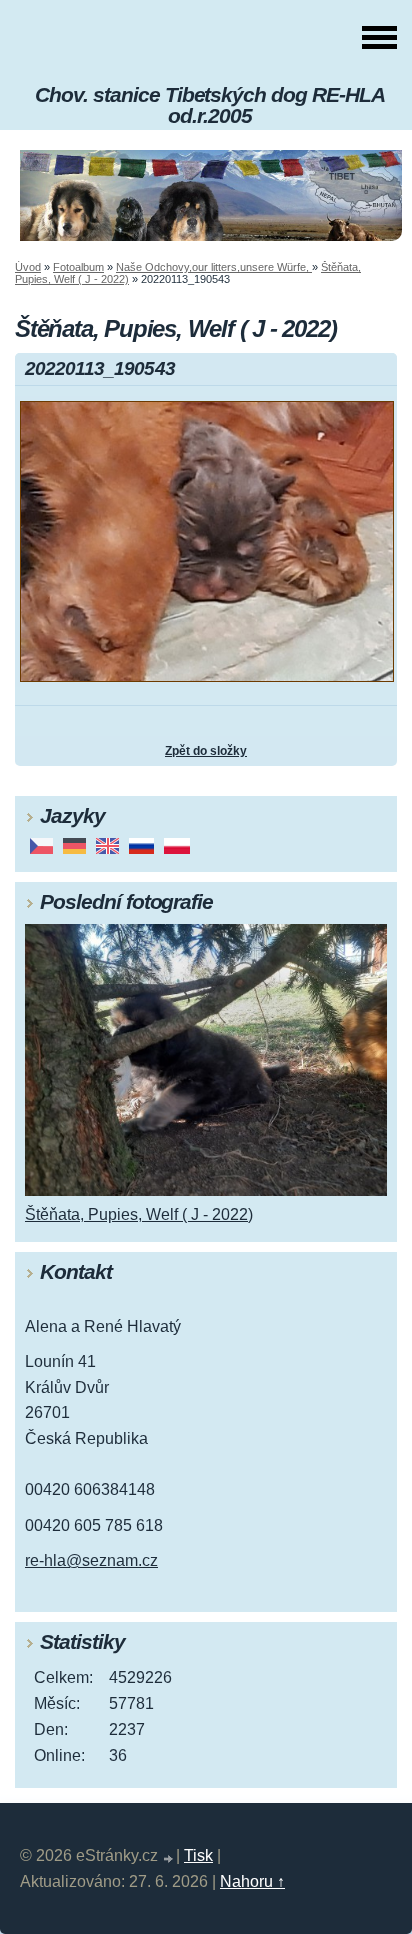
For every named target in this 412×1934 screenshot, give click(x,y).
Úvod (28, 267)
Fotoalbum (78, 267)
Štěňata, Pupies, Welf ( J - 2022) (139, 1214)
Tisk (198, 1855)
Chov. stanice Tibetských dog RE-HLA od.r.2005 (210, 105)
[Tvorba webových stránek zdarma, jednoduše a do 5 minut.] (169, 1858)
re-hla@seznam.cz (91, 1560)
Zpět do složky (206, 751)
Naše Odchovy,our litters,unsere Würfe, (214, 267)
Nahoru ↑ (252, 1881)
